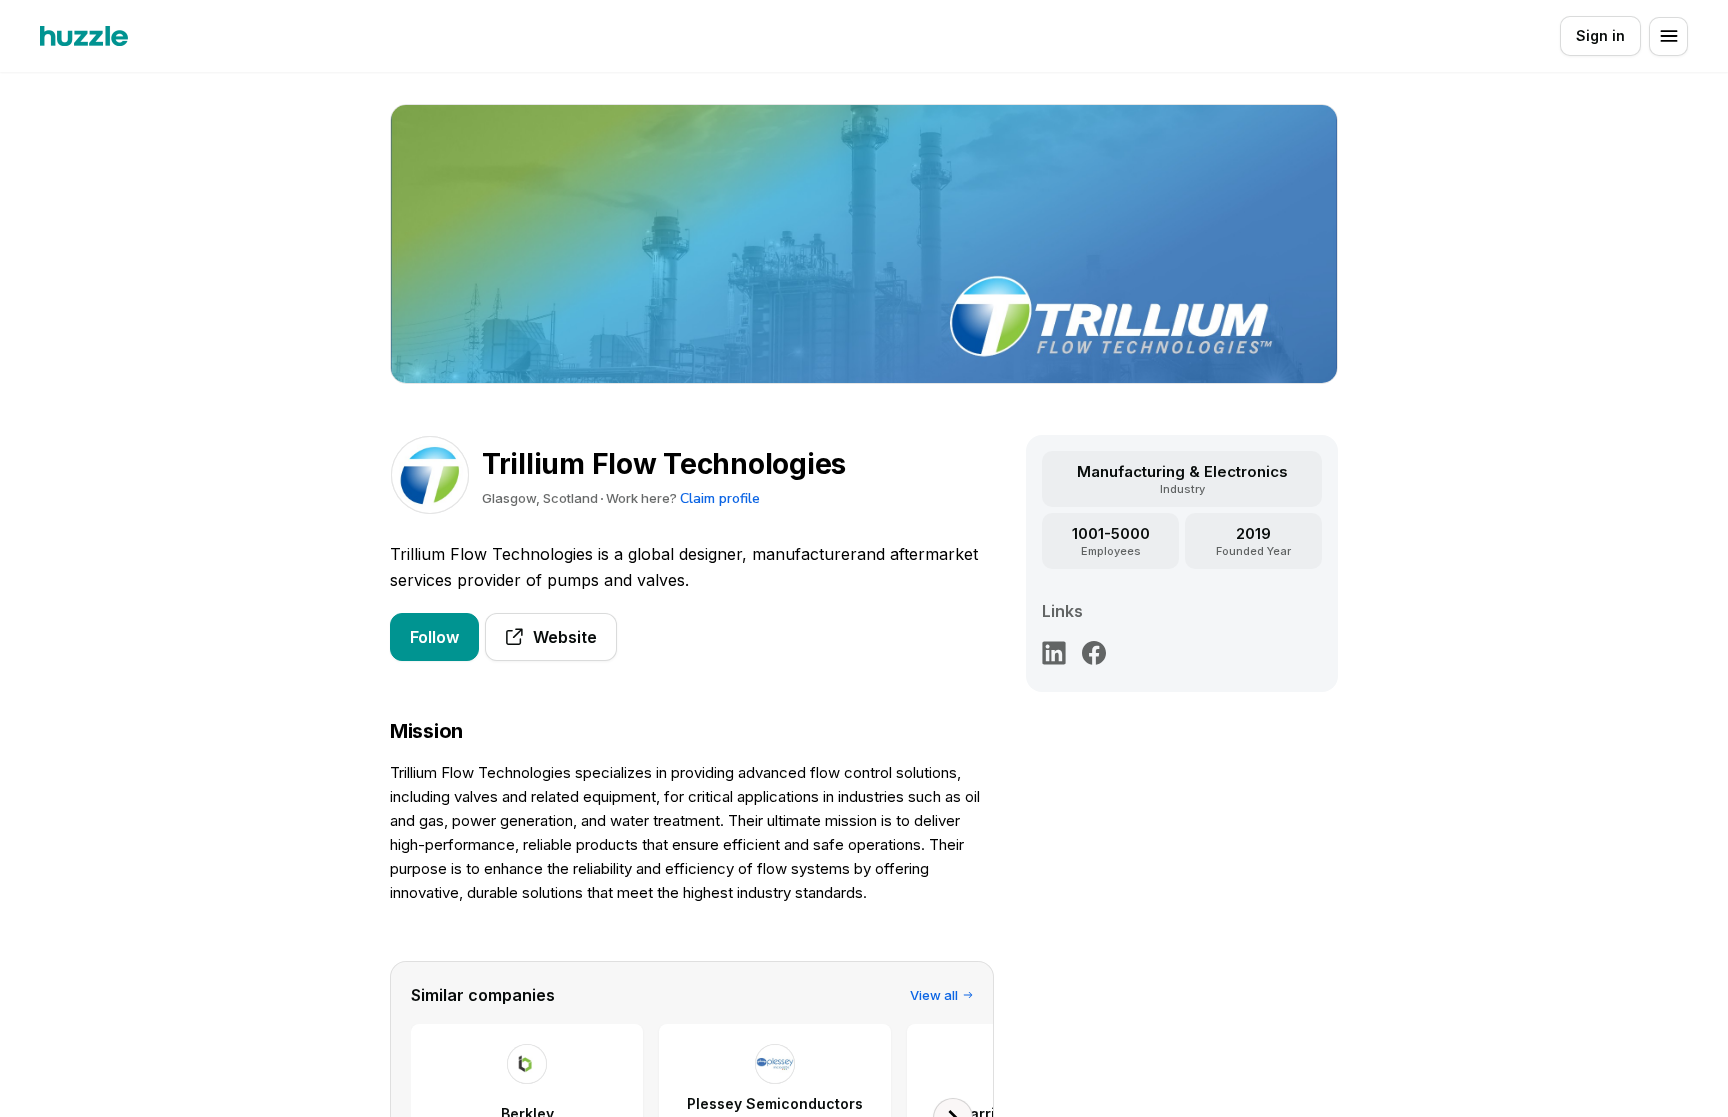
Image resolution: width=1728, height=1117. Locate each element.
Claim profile (720, 498)
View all (934, 995)
